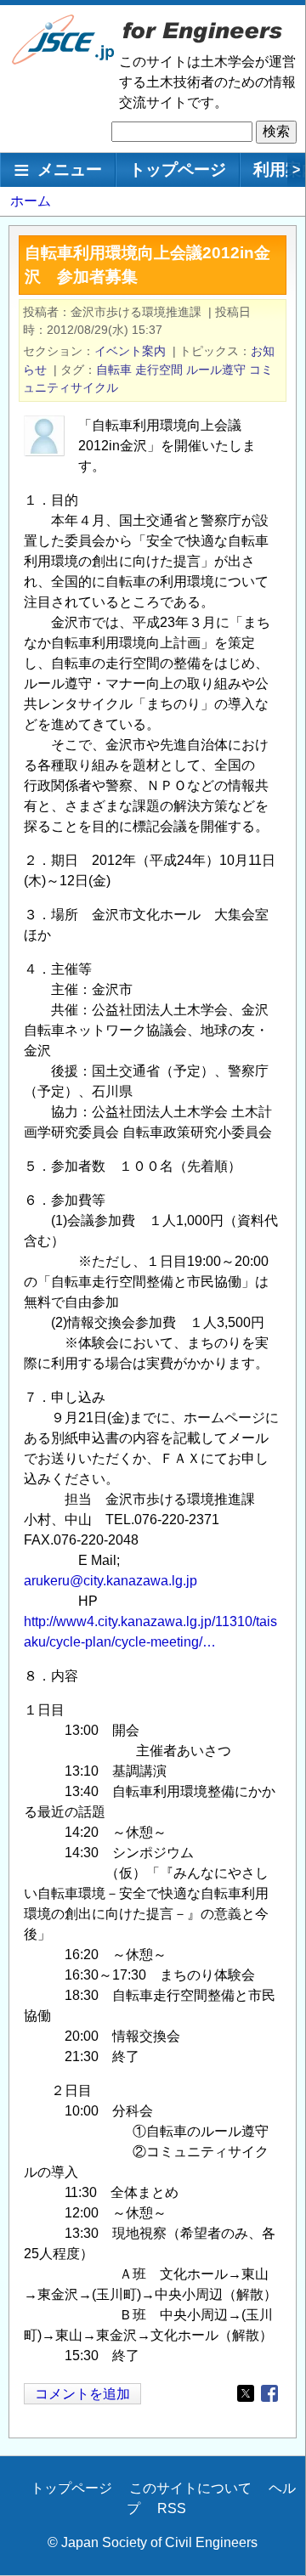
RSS (172, 2508)
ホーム (31, 201)
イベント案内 (130, 351)
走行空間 (159, 370)
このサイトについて (190, 2488)
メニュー (70, 169)
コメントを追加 (82, 2394)
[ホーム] (64, 61)
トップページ (178, 169)
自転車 (114, 370)
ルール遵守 (216, 370)
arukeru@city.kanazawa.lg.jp (110, 1581)
